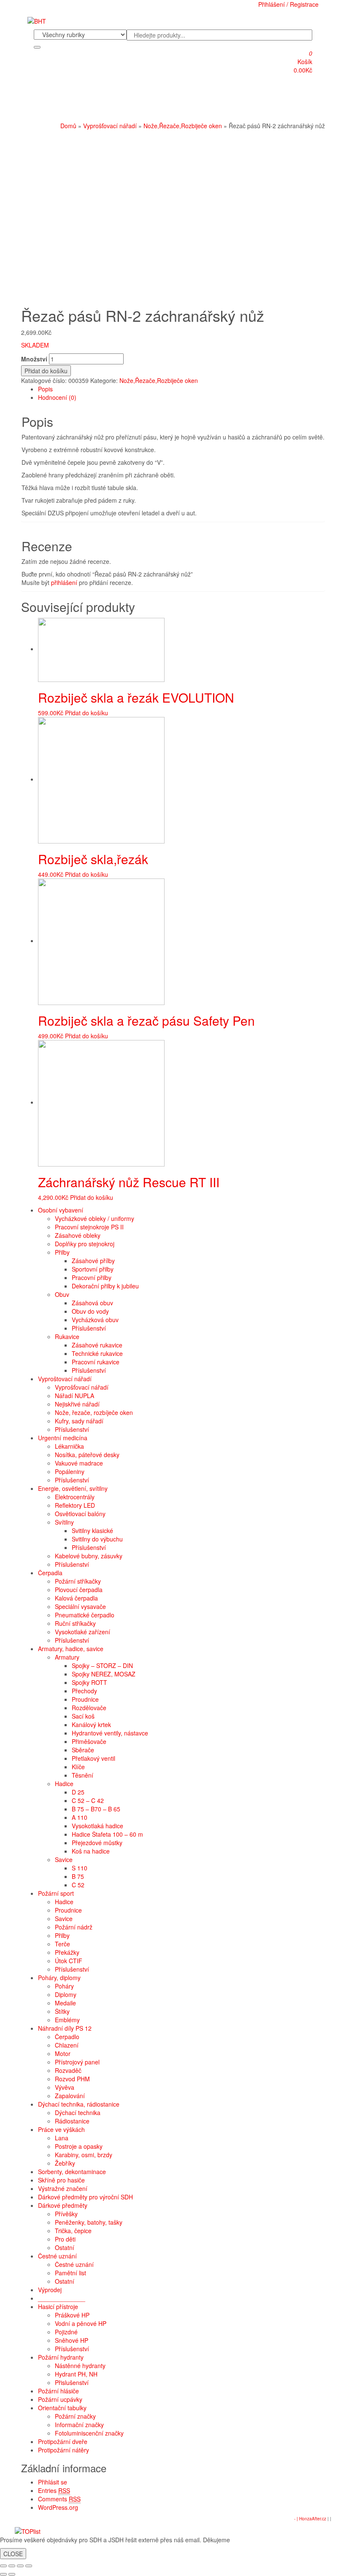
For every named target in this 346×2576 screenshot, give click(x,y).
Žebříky (65, 2163)
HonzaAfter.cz (313, 2519)
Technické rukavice (97, 1353)
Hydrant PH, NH (76, 2374)
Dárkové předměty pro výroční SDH (85, 2197)
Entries (54, 2490)
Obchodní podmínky (77, 89)
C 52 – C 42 (88, 1800)
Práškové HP (72, 2315)
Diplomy (66, 1994)
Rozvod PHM (72, 2079)
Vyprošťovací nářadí (110, 126)
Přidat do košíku (46, 371)
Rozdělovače (89, 1708)
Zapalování (70, 2096)
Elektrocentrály (75, 1497)
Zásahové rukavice (97, 1345)
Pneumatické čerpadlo (85, 1615)
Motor (63, 2053)
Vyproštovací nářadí (65, 1379)
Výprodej (50, 2290)
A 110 (80, 1817)
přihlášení (64, 582)
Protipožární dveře (63, 2441)
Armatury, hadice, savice (71, 1649)
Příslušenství (89, 1328)
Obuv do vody (90, 1311)
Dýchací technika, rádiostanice (79, 2104)
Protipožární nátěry (64, 2450)
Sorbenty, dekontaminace (72, 2172)
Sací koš (83, 1716)
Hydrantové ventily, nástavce (110, 1733)
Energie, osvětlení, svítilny (73, 1488)
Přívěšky (66, 2214)
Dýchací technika (78, 2113)
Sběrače (83, 1750)
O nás (38, 89)
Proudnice (85, 1699)
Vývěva (65, 2087)
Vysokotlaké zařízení (82, 1632)
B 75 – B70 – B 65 (96, 1809)
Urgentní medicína (63, 1438)
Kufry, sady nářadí (79, 1421)
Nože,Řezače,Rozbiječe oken (183, 126)
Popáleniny (70, 1471)
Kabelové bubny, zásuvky (89, 1556)
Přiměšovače (89, 1741)
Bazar (269, 89)
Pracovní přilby (92, 1277)
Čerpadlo (67, 2037)
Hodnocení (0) (57, 397)
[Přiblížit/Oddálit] (29, 2566)
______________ (62, 2298)
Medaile (65, 2003)
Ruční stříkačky (75, 1623)
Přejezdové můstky (97, 1843)
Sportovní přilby (93, 1269)
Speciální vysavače (80, 1606)
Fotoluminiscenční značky (89, 2433)
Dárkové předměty (63, 2205)
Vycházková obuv (95, 1320)
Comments (59, 2499)
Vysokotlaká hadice (97, 1826)
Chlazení (67, 2045)
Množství (34, 359)
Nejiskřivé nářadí (77, 1404)
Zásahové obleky (78, 1235)
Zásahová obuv (92, 1303)
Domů (68, 126)
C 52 (78, 1885)
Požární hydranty (61, 2357)
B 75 (78, 1876)
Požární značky (75, 2416)
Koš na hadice (91, 1851)
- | (297, 2519)
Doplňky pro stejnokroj (85, 1244)
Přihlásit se (53, 2482)
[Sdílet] (12, 2566)
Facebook (43, 110)
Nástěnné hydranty (80, 2366)
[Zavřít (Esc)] (3, 2566)
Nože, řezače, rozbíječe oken (94, 1412)
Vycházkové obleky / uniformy (95, 1218)
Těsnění (82, 1775)
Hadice (64, 1784)
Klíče (78, 1767)
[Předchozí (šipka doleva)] (3, 2574)
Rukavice (67, 1337)
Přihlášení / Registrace (288, 4)
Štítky (62, 2011)
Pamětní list (70, 2273)
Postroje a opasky (79, 2146)
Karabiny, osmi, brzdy (84, 2155)
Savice (64, 1859)
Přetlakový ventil (93, 1758)
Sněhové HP (72, 2340)
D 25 (78, 1792)
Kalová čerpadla (76, 1598)
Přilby (62, 1252)
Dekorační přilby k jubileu (105, 1286)
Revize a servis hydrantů (196, 89)
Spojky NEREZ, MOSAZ (104, 1674)
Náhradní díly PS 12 (65, 2028)
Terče (62, 1944)
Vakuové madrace (79, 1463)
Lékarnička (69, 1446)
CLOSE (13, 2554)
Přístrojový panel (77, 2062)
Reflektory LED (75, 1505)
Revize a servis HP (134, 89)
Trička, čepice (73, 2231)
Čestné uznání (57, 2256)
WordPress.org (58, 2507)
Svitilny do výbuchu (97, 1539)
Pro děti (65, 2239)
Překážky (67, 1952)
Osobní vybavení (61, 1210)
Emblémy (67, 2020)
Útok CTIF (69, 1961)
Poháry (64, 1986)
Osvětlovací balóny (80, 1514)
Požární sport (56, 1893)
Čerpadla (50, 1573)
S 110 (80, 1868)
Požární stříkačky (78, 1581)
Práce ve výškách (61, 2129)
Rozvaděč (68, 2070)
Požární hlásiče (58, 2391)
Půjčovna (245, 89)
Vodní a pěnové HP (81, 2323)
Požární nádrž (74, 1927)
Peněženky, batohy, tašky (89, 2222)
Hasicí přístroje (58, 2307)
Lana (62, 2138)
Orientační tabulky (62, 2408)
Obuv (62, 1294)
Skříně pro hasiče (61, 2180)
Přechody (84, 1691)
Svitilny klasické (92, 1531)
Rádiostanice (72, 2121)
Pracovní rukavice (96, 1362)
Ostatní (65, 2247)
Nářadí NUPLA (74, 1396)
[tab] (181, 389)
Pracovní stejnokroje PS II (89, 1227)
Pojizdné (66, 2332)
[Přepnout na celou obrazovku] (20, 2566)
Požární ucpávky (60, 2399)
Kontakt (292, 89)
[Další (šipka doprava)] (12, 2574)
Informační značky (79, 2425)
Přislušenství (72, 2382)
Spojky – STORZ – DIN (102, 1665)
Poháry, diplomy (59, 1978)
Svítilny (64, 1522)
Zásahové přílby (93, 1261)
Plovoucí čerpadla (79, 1590)
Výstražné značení (63, 2188)
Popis (45, 389)
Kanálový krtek (91, 1725)
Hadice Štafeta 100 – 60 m (107, 1834)
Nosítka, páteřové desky (87, 1455)
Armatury (67, 1657)
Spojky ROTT (89, 1682)
